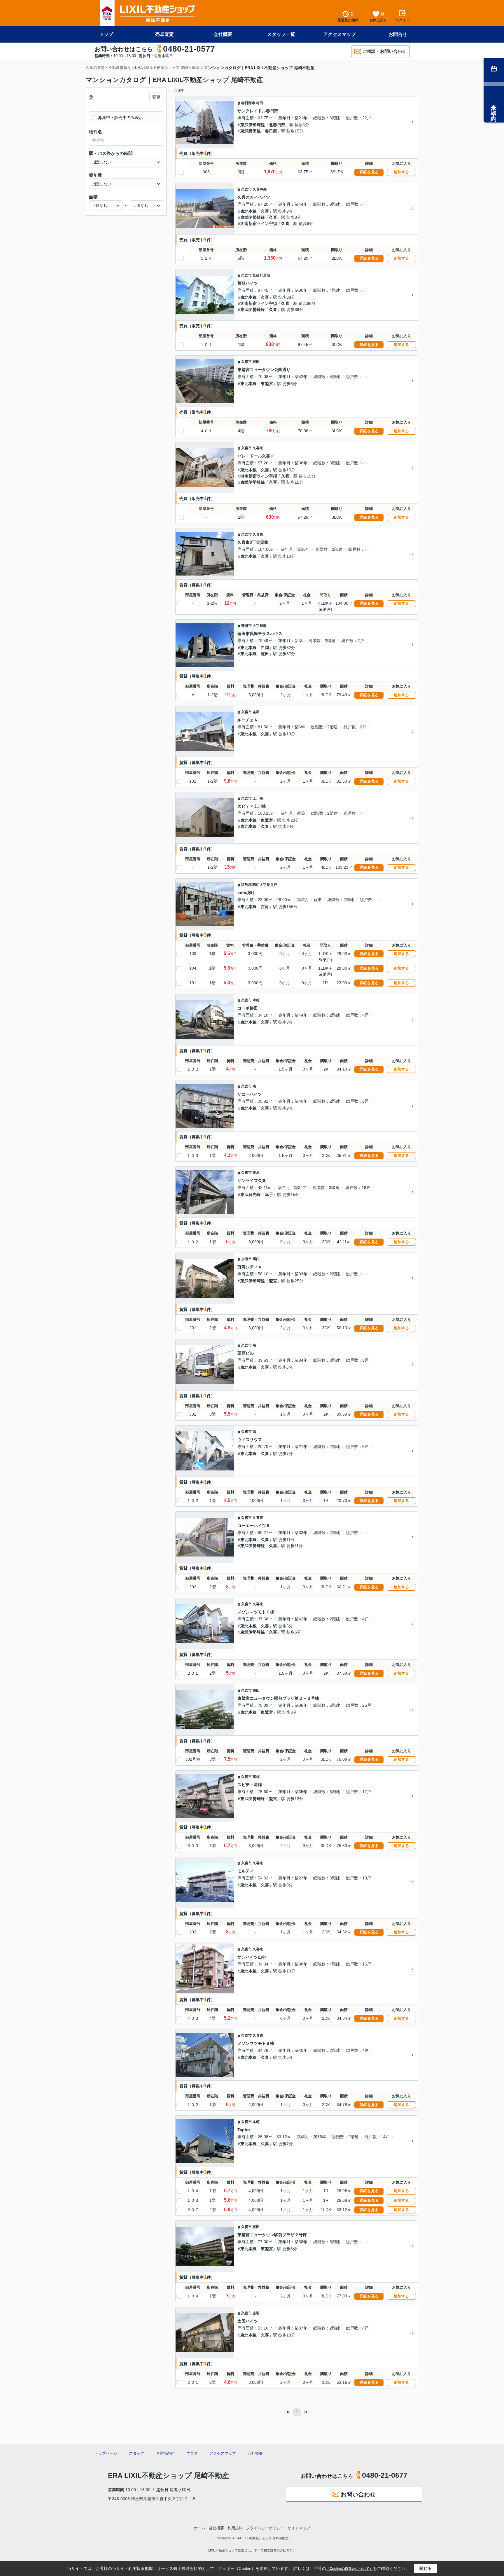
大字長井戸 (268, 885)
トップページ (106, 2453)
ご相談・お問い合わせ (384, 51)
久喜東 (258, 448)
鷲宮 (273, 1281)
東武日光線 (251, 1195)
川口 (256, 1259)
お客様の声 (165, 2453)
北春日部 (277, 125)
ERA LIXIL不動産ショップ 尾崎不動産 (168, 2476)
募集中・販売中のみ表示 (120, 118)
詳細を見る (369, 172)
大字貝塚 (260, 626)
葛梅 (256, 1777)
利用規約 (235, 2528)
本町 (256, 1000)
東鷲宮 (267, 384)
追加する (401, 172)
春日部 (271, 131)
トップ (106, 34)
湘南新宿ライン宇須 (259, 223)
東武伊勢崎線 (253, 125)
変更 (156, 97)
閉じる (426, 2568)
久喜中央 (260, 189)
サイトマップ (299, 2528)
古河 (265, 907)
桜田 (256, 362)
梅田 (260, 103)
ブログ (192, 2453)
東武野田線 (251, 131)
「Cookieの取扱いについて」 (349, 2569)
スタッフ (136, 2453)
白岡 (265, 648)
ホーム (200, 2528)
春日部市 (248, 103)
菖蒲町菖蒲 (261, 275)
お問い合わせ (358, 2494)
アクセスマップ (339, 34)
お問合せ (398, 34)
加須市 (246, 1259)
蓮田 (265, 654)
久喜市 (246, 189)
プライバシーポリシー (265, 2528)
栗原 (256, 1173)
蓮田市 (246, 626)
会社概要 (223, 34)
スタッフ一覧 (281, 34)
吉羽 (256, 712)
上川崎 (258, 798)
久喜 (265, 211)
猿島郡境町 (250, 885)
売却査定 (164, 34)
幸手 (269, 1195)
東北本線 (249, 211)
